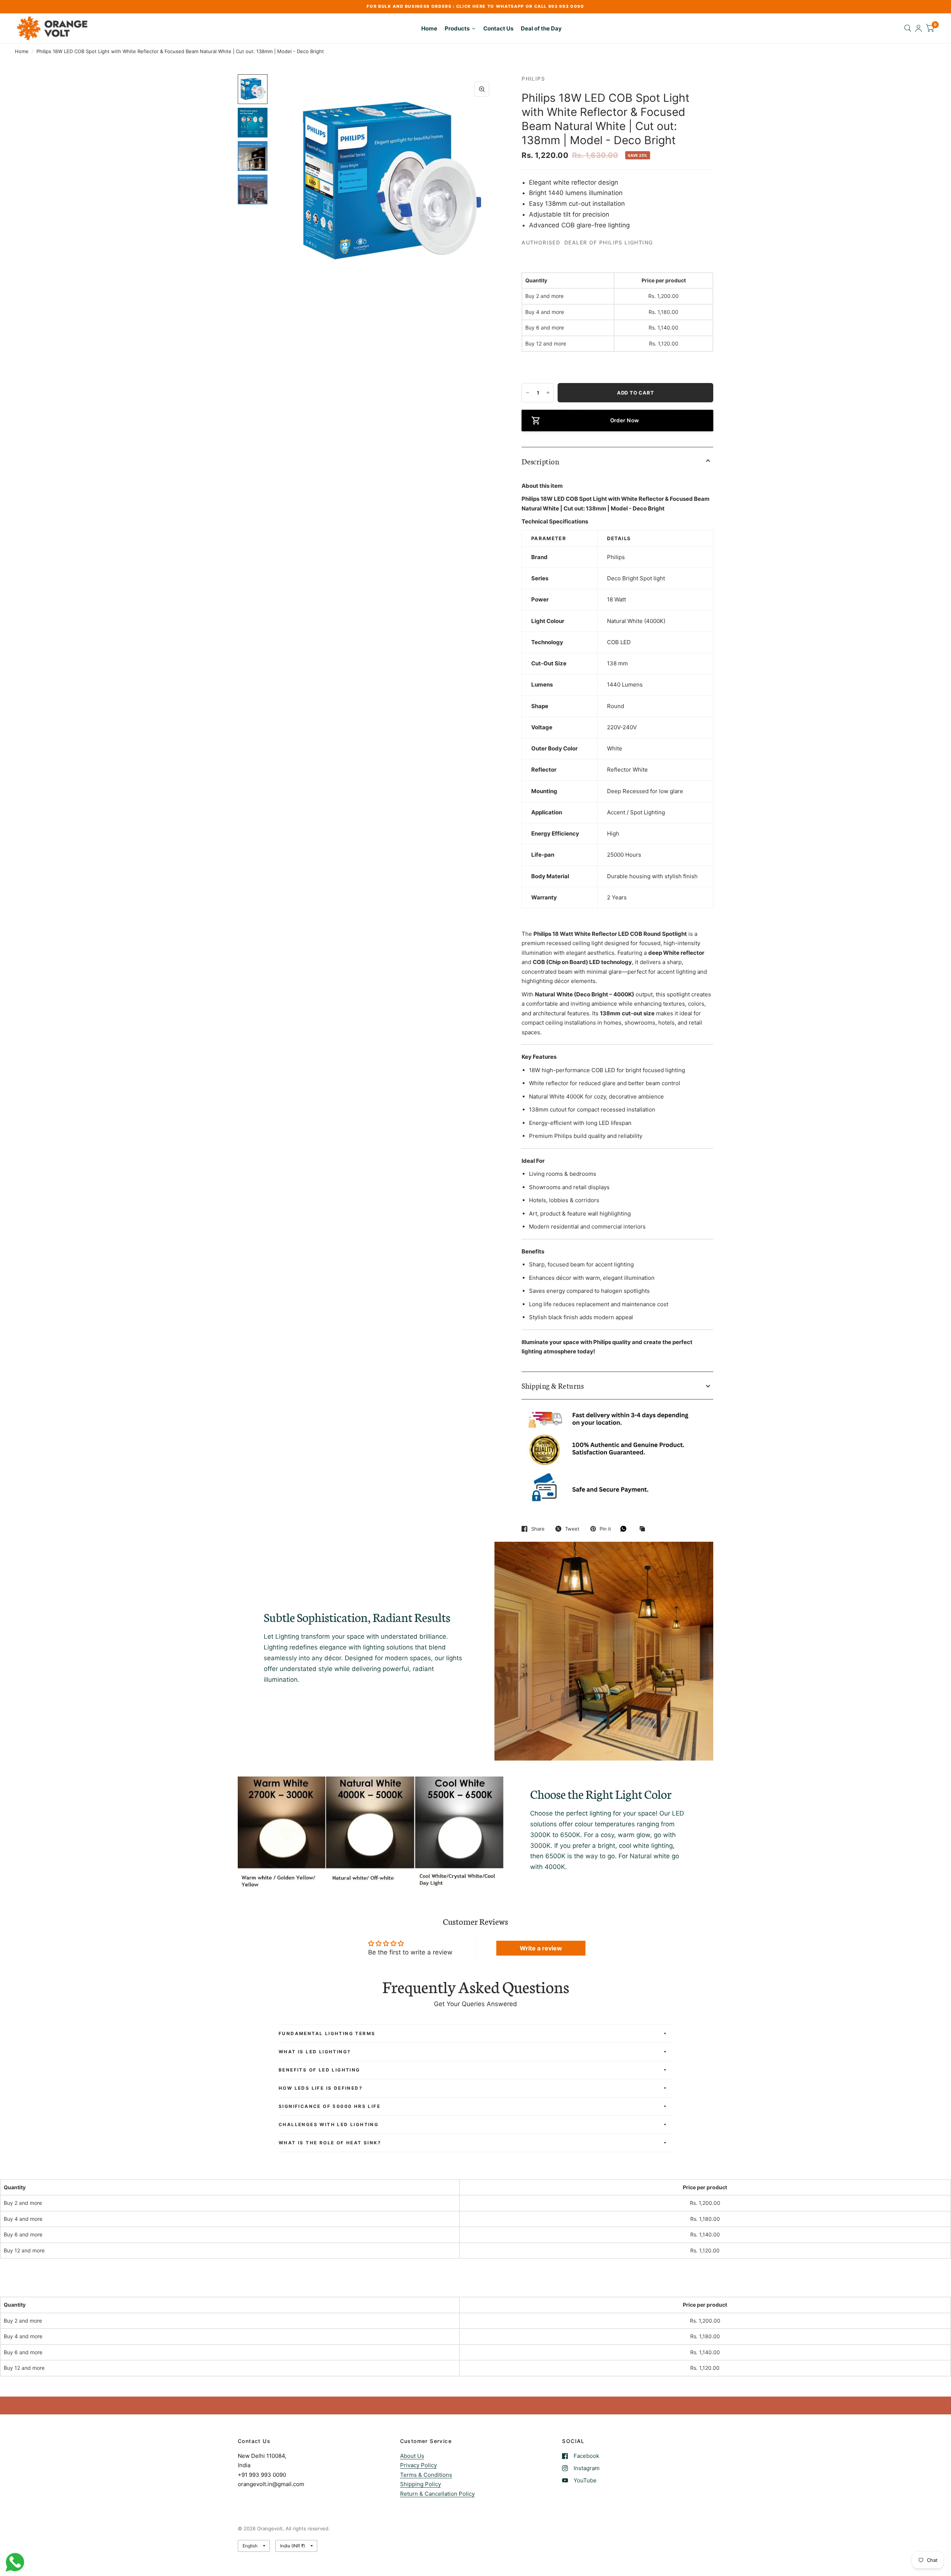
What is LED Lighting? (315, 2052)
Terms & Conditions (426, 2475)
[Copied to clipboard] (644, 1529)
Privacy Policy (418, 2465)
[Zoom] (482, 89)
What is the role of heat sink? (330, 2143)
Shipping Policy (421, 2484)
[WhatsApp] (625, 1529)
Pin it (605, 1529)
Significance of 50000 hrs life (330, 2106)
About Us (412, 2456)
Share (538, 1529)
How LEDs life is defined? (321, 2088)
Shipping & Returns (553, 1385)
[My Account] (918, 28)
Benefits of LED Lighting (319, 2070)
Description (540, 461)
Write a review (541, 1948)
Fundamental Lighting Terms (327, 2033)
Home (22, 51)
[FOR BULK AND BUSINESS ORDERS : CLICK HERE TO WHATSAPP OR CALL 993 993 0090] (475, 7)
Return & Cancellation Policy (437, 2494)
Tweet (572, 1529)
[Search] (908, 28)
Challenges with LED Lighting (329, 2124)
